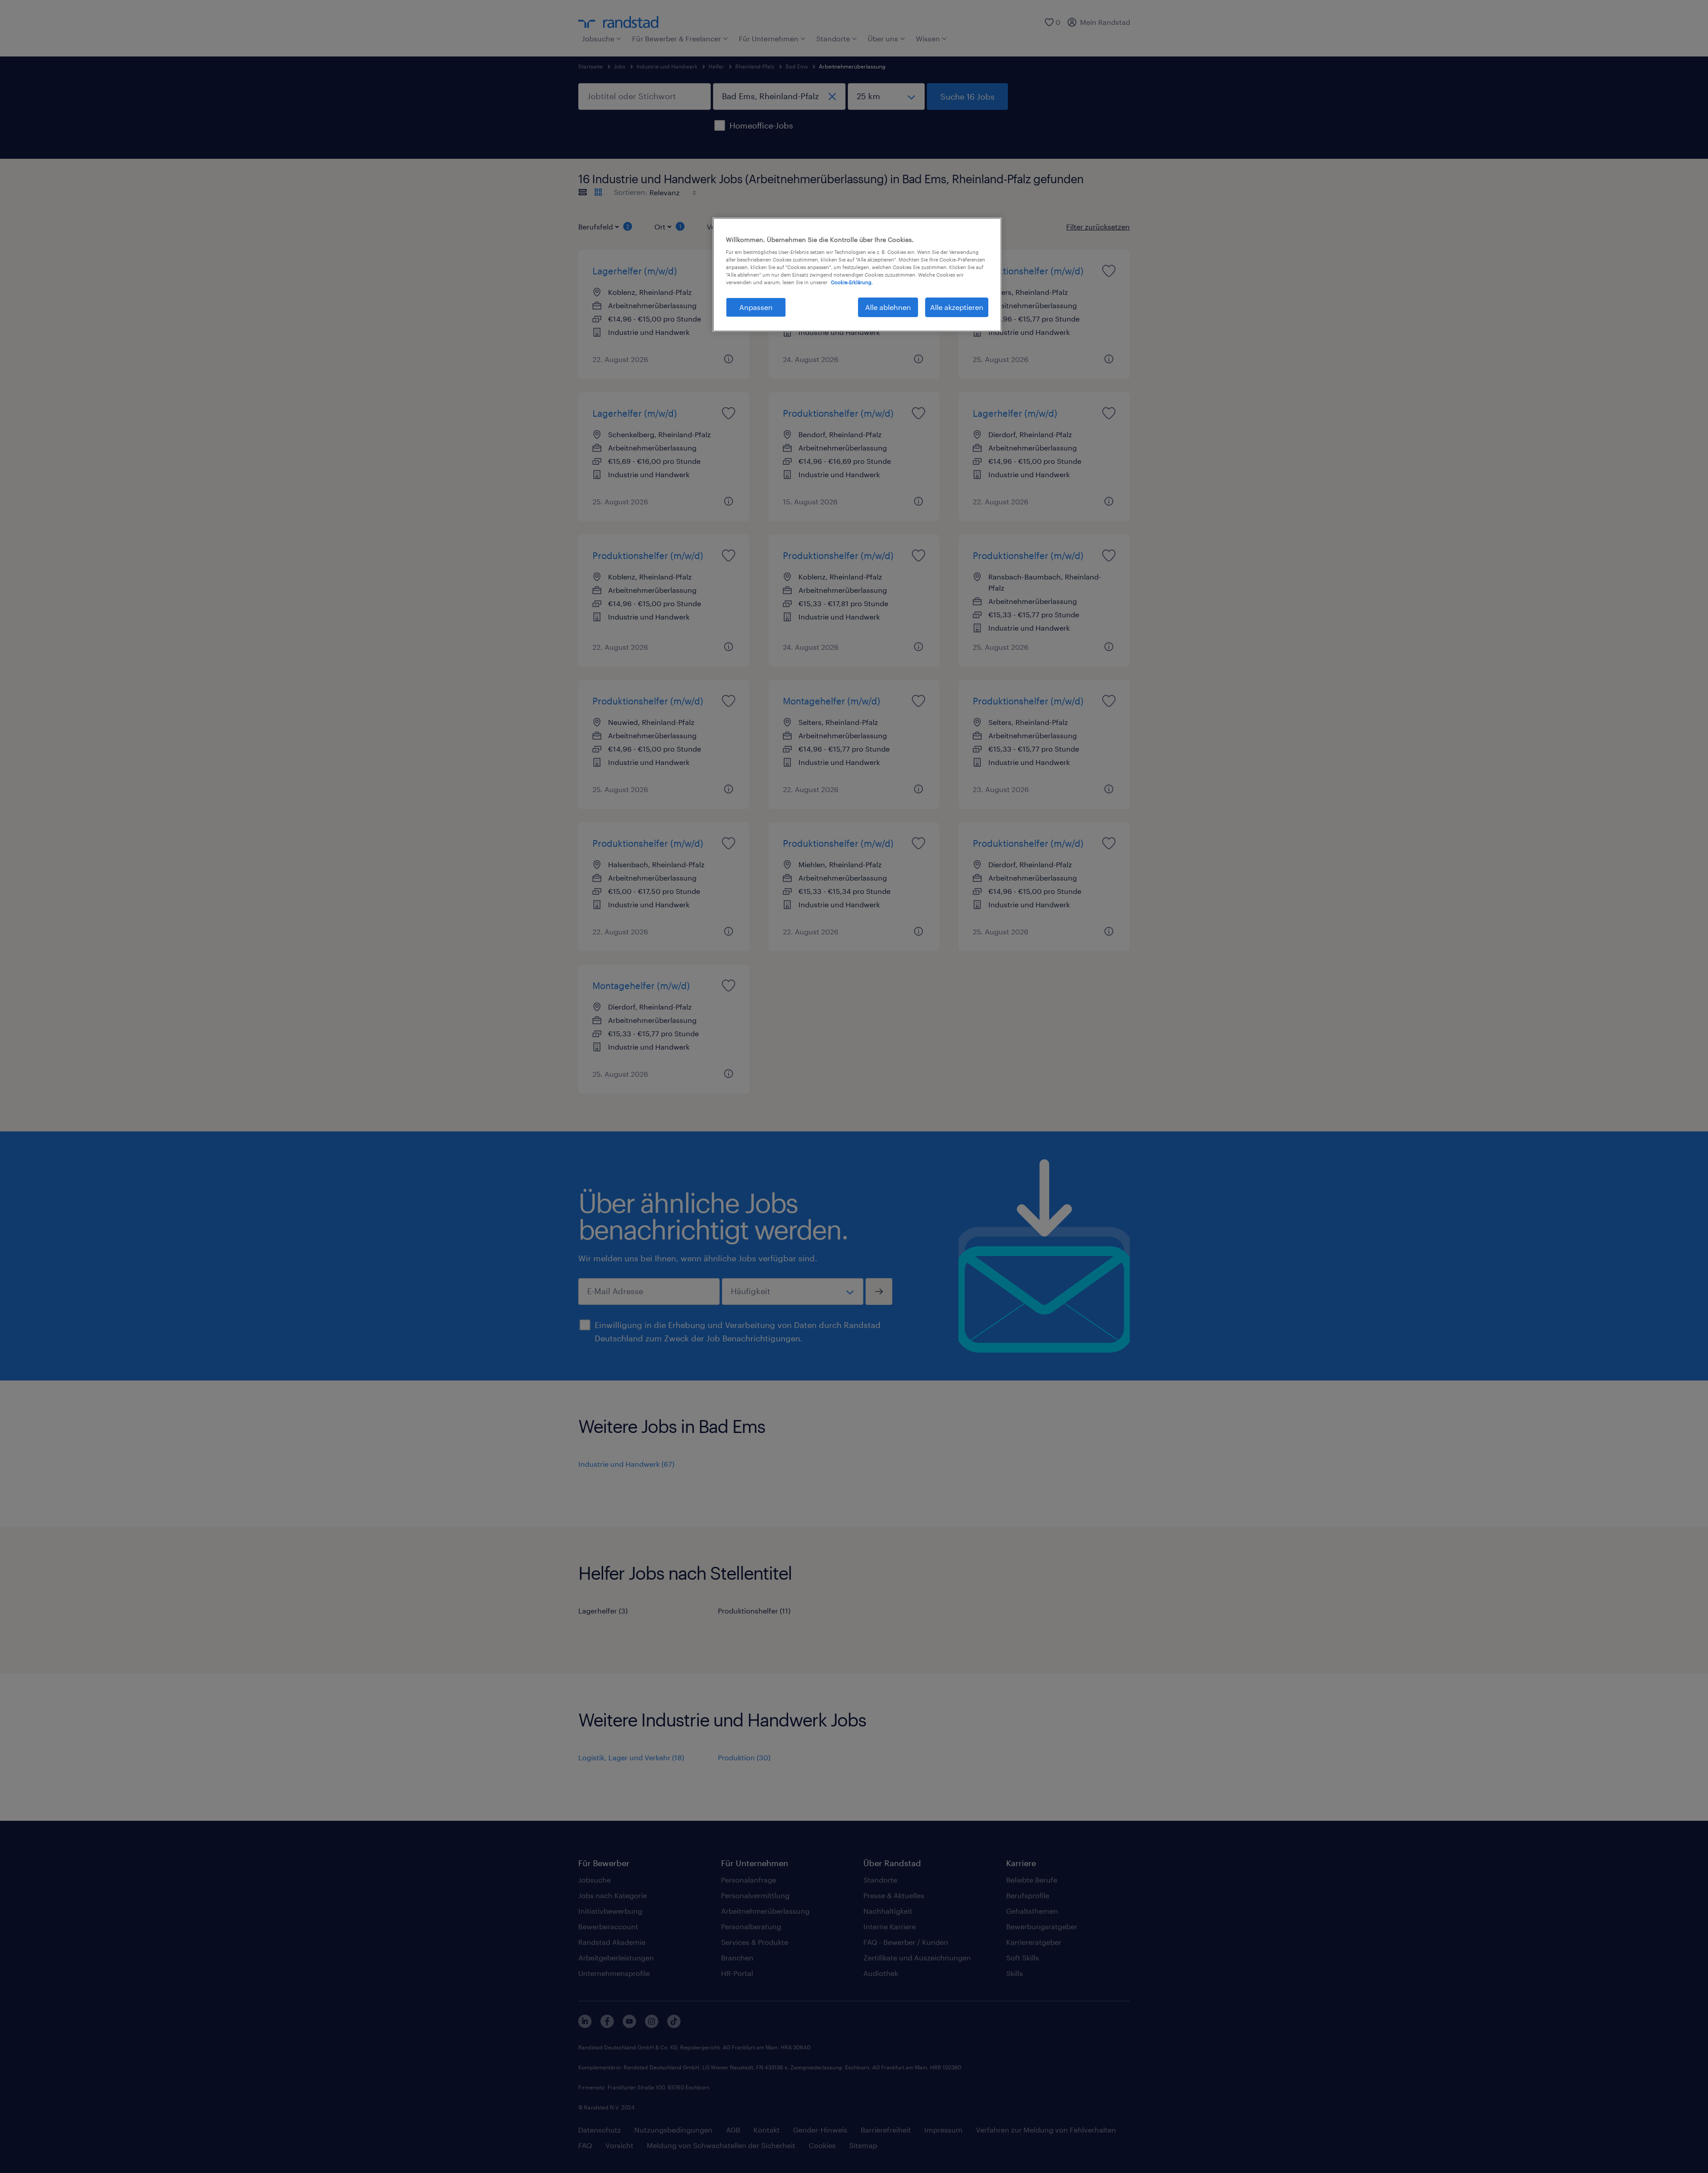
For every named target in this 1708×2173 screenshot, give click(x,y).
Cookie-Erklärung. (852, 282)
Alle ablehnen (888, 307)
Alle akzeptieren (957, 307)
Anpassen (756, 307)
